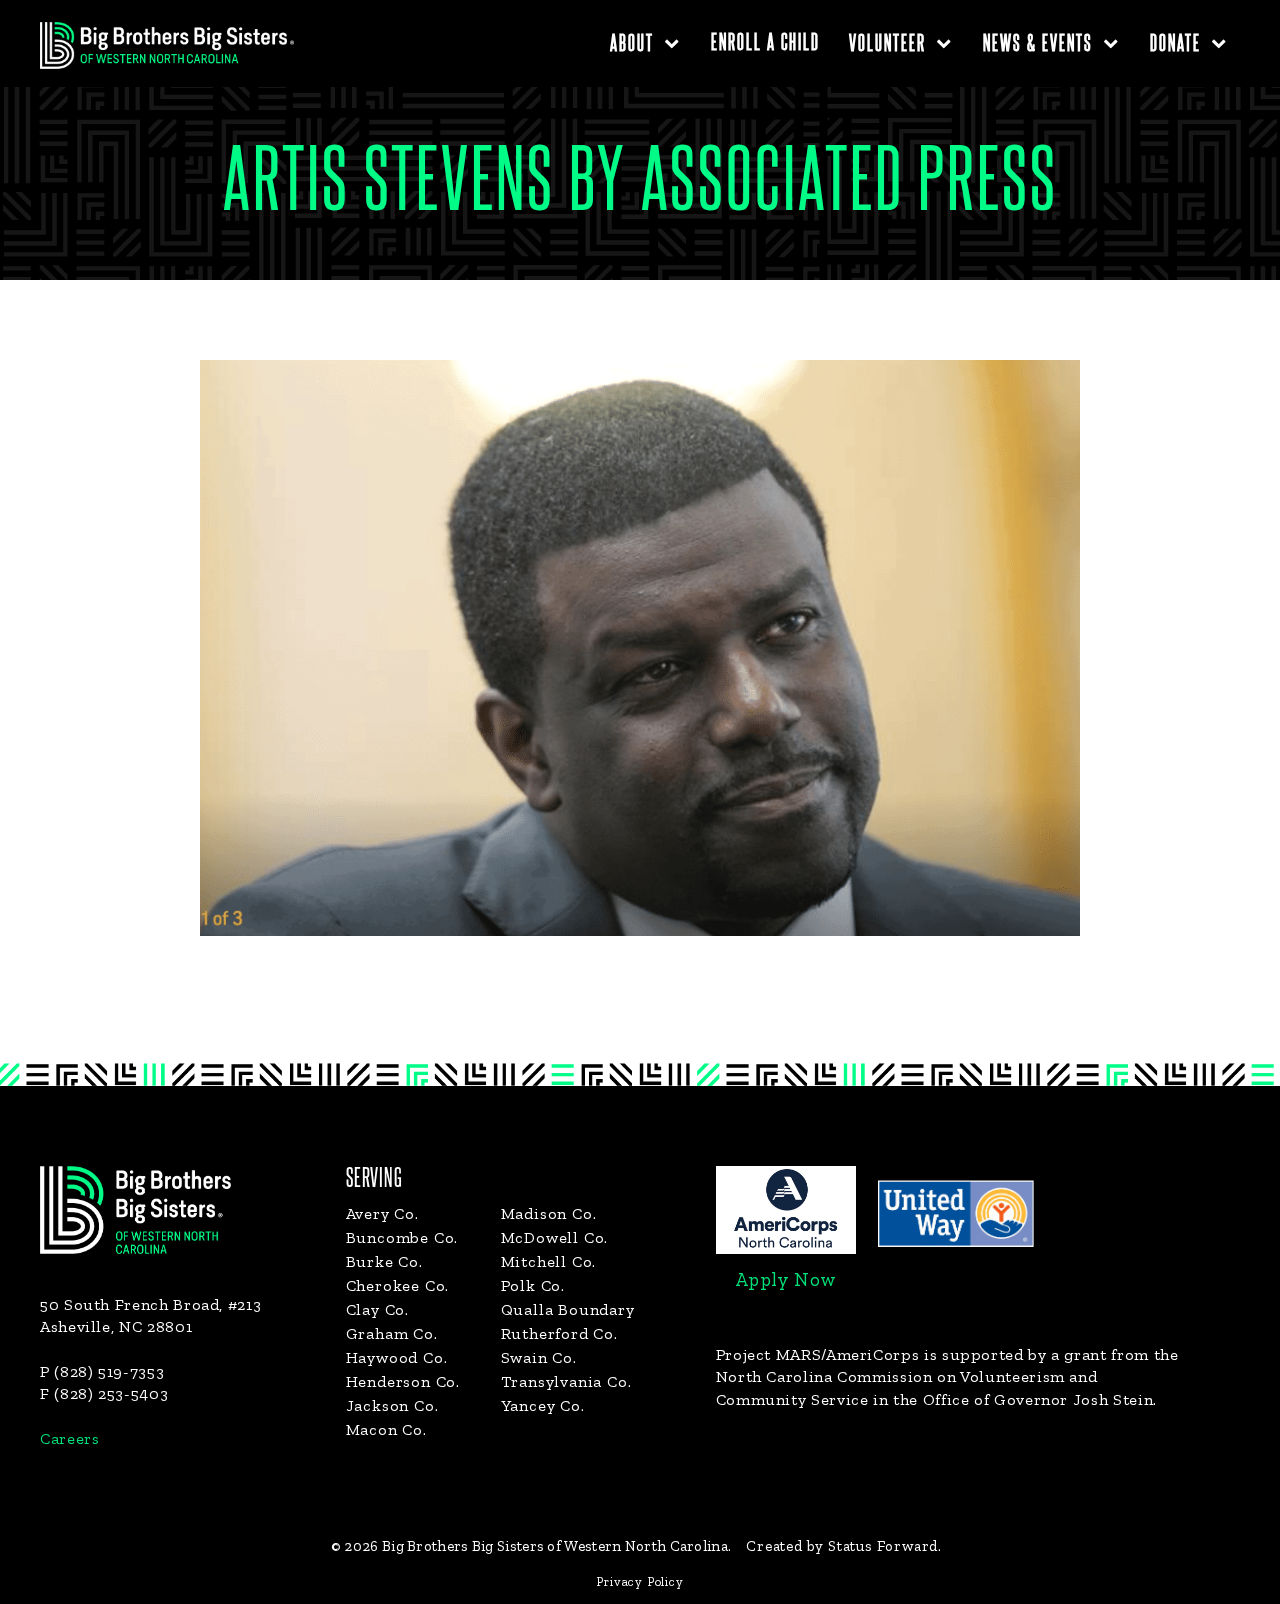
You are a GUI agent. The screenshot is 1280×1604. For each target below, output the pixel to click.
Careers (69, 1438)
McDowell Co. (555, 1237)
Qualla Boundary (568, 1309)
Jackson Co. (392, 1405)
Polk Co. (533, 1285)
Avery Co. (382, 1213)
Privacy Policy (639, 1581)
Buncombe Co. (402, 1237)
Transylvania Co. (566, 1381)
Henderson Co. (403, 1381)
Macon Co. (386, 1429)
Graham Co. (392, 1333)
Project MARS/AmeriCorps (818, 1354)
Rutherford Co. (559, 1333)
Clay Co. (377, 1309)
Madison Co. (549, 1213)
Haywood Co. (397, 1357)
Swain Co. (539, 1357)
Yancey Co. (543, 1405)
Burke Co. (384, 1261)
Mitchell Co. (549, 1261)
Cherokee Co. (398, 1285)
